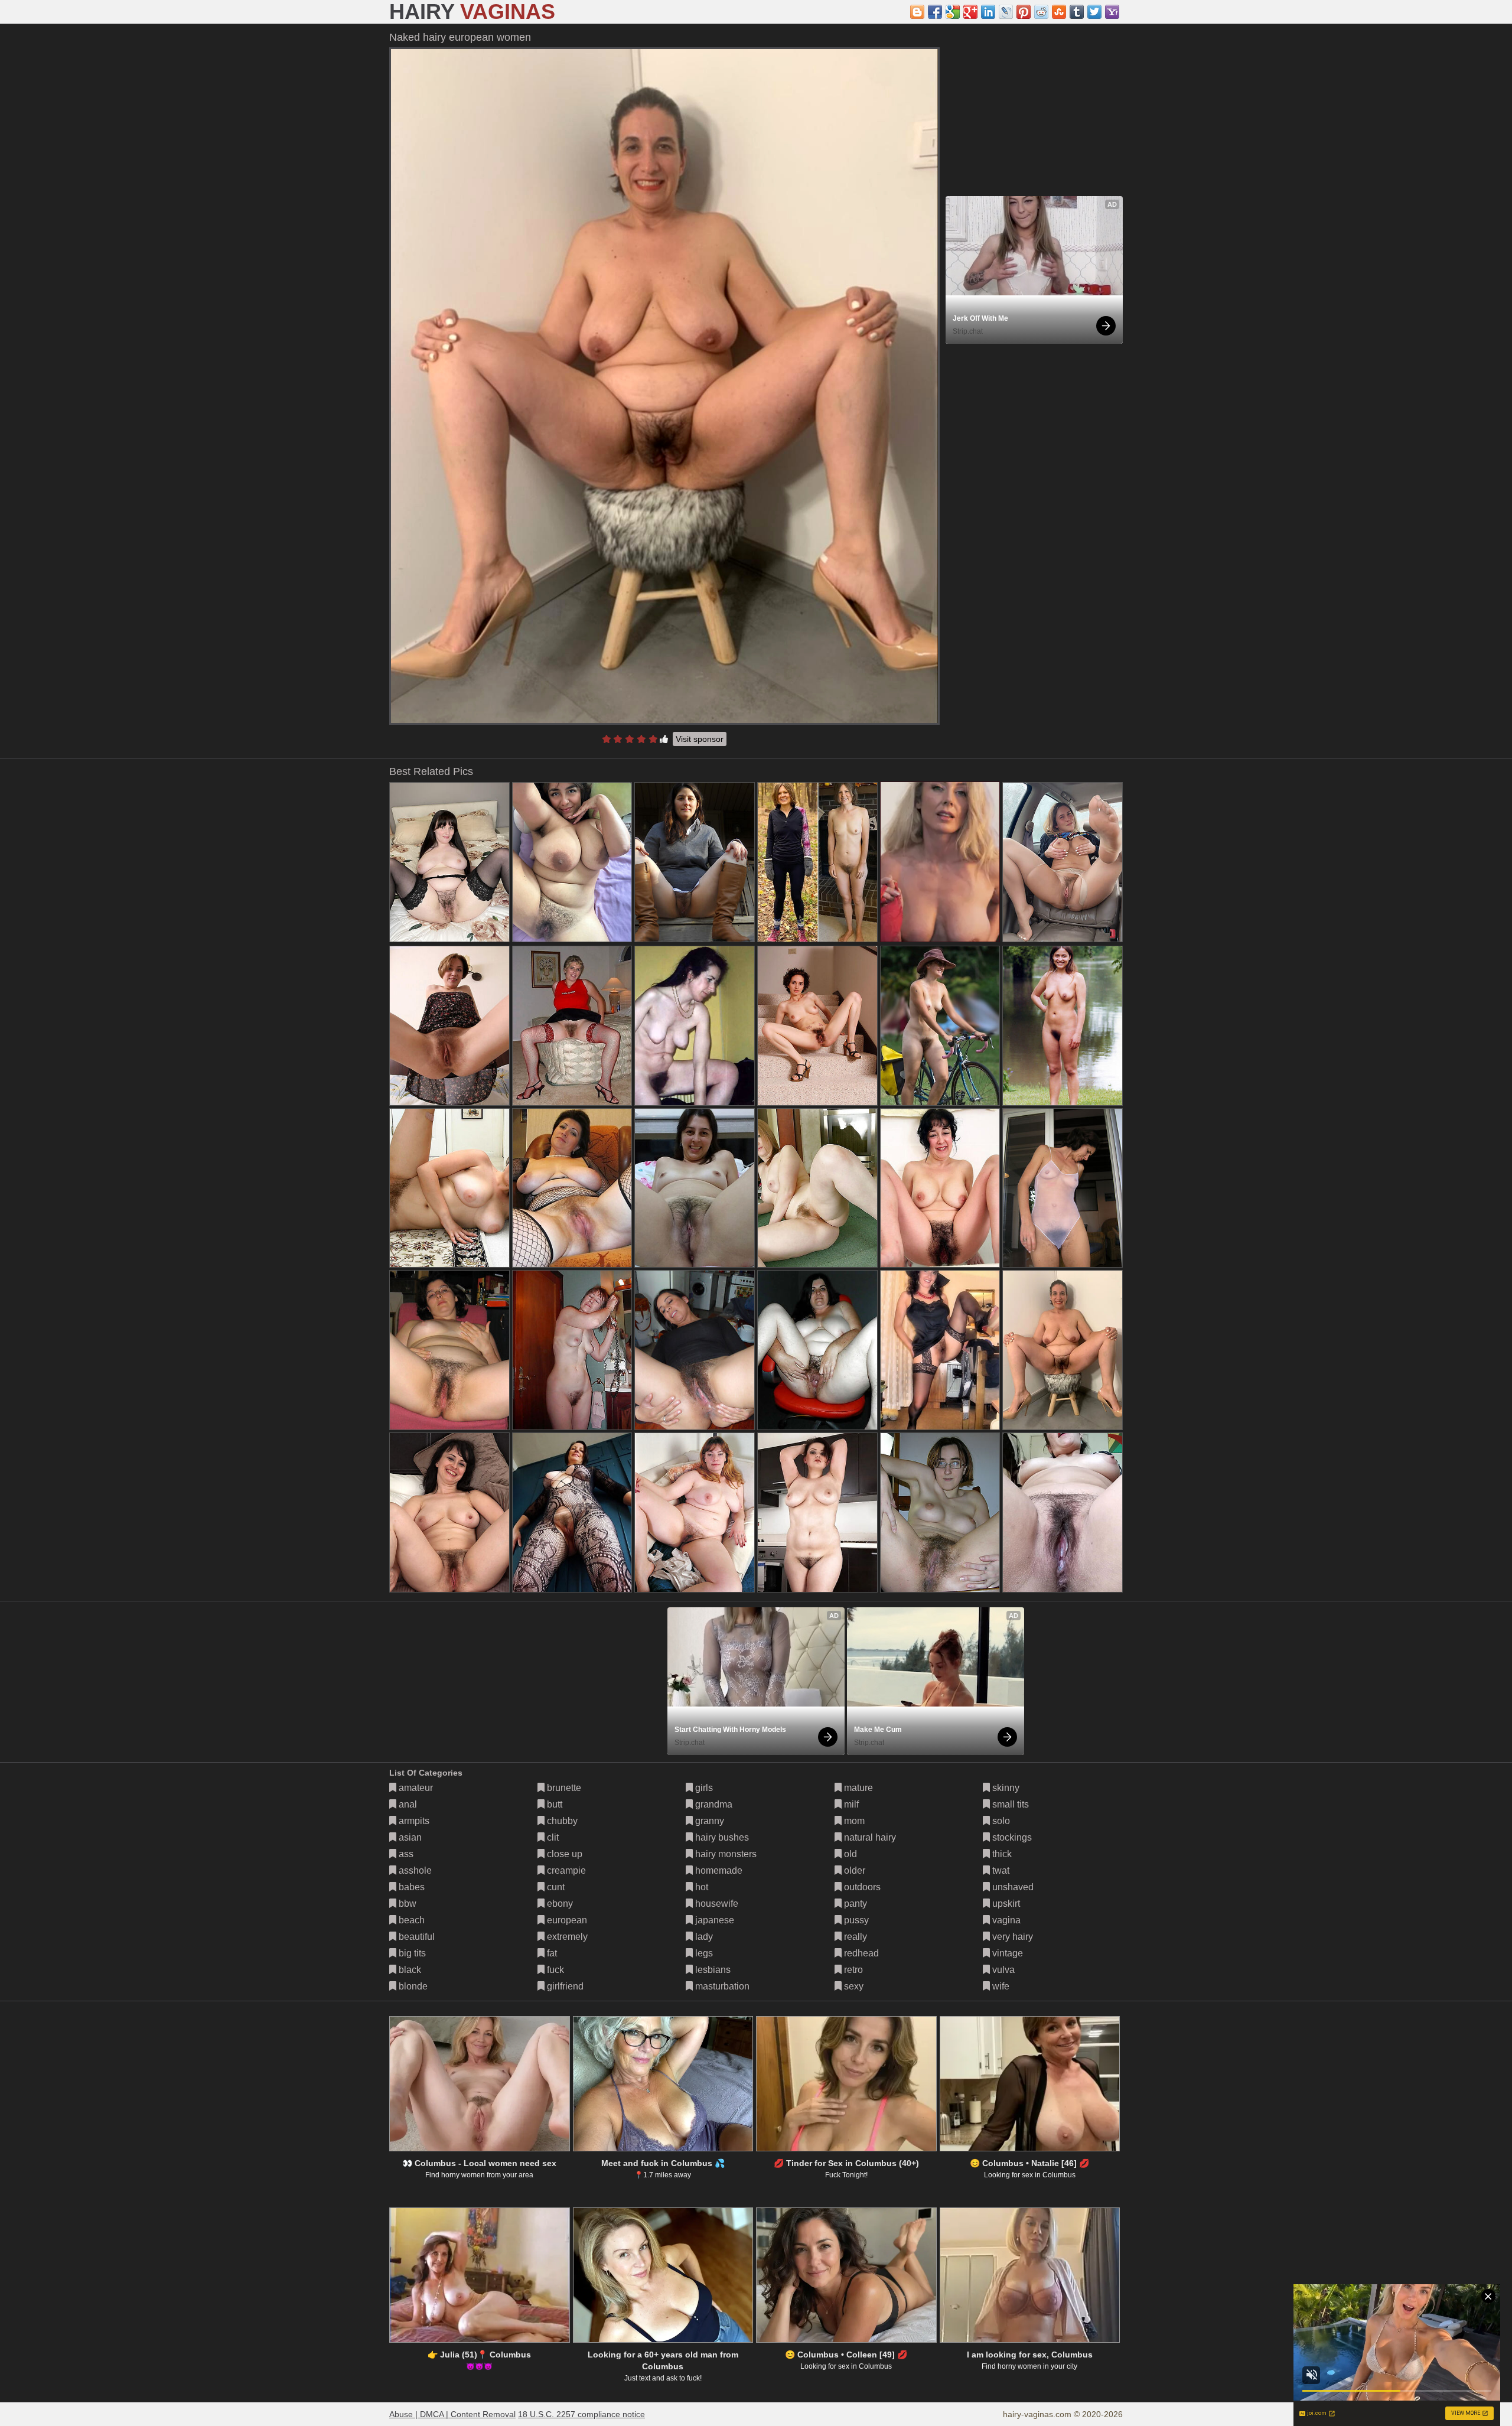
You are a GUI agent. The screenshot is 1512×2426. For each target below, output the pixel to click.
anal (407, 1804)
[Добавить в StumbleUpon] (1059, 12)
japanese (713, 1920)
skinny (1005, 1788)
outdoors (861, 1887)
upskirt (1005, 1904)
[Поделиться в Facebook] (935, 12)
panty (854, 1904)
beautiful (416, 1937)
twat (1000, 1870)
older (853, 1870)
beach (410, 1920)
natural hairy (869, 1837)
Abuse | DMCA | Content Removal (452, 2414)
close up (563, 1854)
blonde (412, 1986)
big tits (411, 1953)
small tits (1009, 1804)
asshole (414, 1870)
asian (409, 1837)
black (409, 1970)
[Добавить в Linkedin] (988, 12)
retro (852, 1970)
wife (1000, 1986)
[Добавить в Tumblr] (1077, 12)
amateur (415, 1788)
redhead (860, 1953)
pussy (855, 1920)
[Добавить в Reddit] (1041, 12)
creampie (565, 1870)
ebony (559, 1904)
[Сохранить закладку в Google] (953, 12)
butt (553, 1804)
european (566, 1920)
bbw (406, 1904)
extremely (566, 1937)
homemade (718, 1870)
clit (552, 1837)
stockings (1011, 1837)
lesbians (712, 1970)
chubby (561, 1821)
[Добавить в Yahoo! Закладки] (1112, 12)
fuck (554, 1970)
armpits (413, 1821)
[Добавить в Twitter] (1094, 12)
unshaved (1012, 1887)
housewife (716, 1904)
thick (1001, 1854)
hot (700, 1887)
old (849, 1854)
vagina (1005, 1920)
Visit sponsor (700, 739)
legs (703, 1953)
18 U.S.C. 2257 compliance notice (581, 2414)
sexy (853, 1986)
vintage (1006, 1953)
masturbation (721, 1986)
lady (703, 1937)
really (854, 1937)
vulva (1002, 1970)
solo (1000, 1821)
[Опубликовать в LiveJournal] (1006, 12)
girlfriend (564, 1986)
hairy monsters (725, 1854)
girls (703, 1788)
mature (857, 1788)
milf (850, 1804)
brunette (563, 1788)
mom (853, 1821)
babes (410, 1887)
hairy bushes (721, 1837)
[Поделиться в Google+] (970, 12)
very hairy (1011, 1937)
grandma (713, 1804)
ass (405, 1854)
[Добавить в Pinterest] (1024, 12)
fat (551, 1953)
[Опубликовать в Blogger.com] (917, 12)
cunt (555, 1887)
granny (708, 1821)
